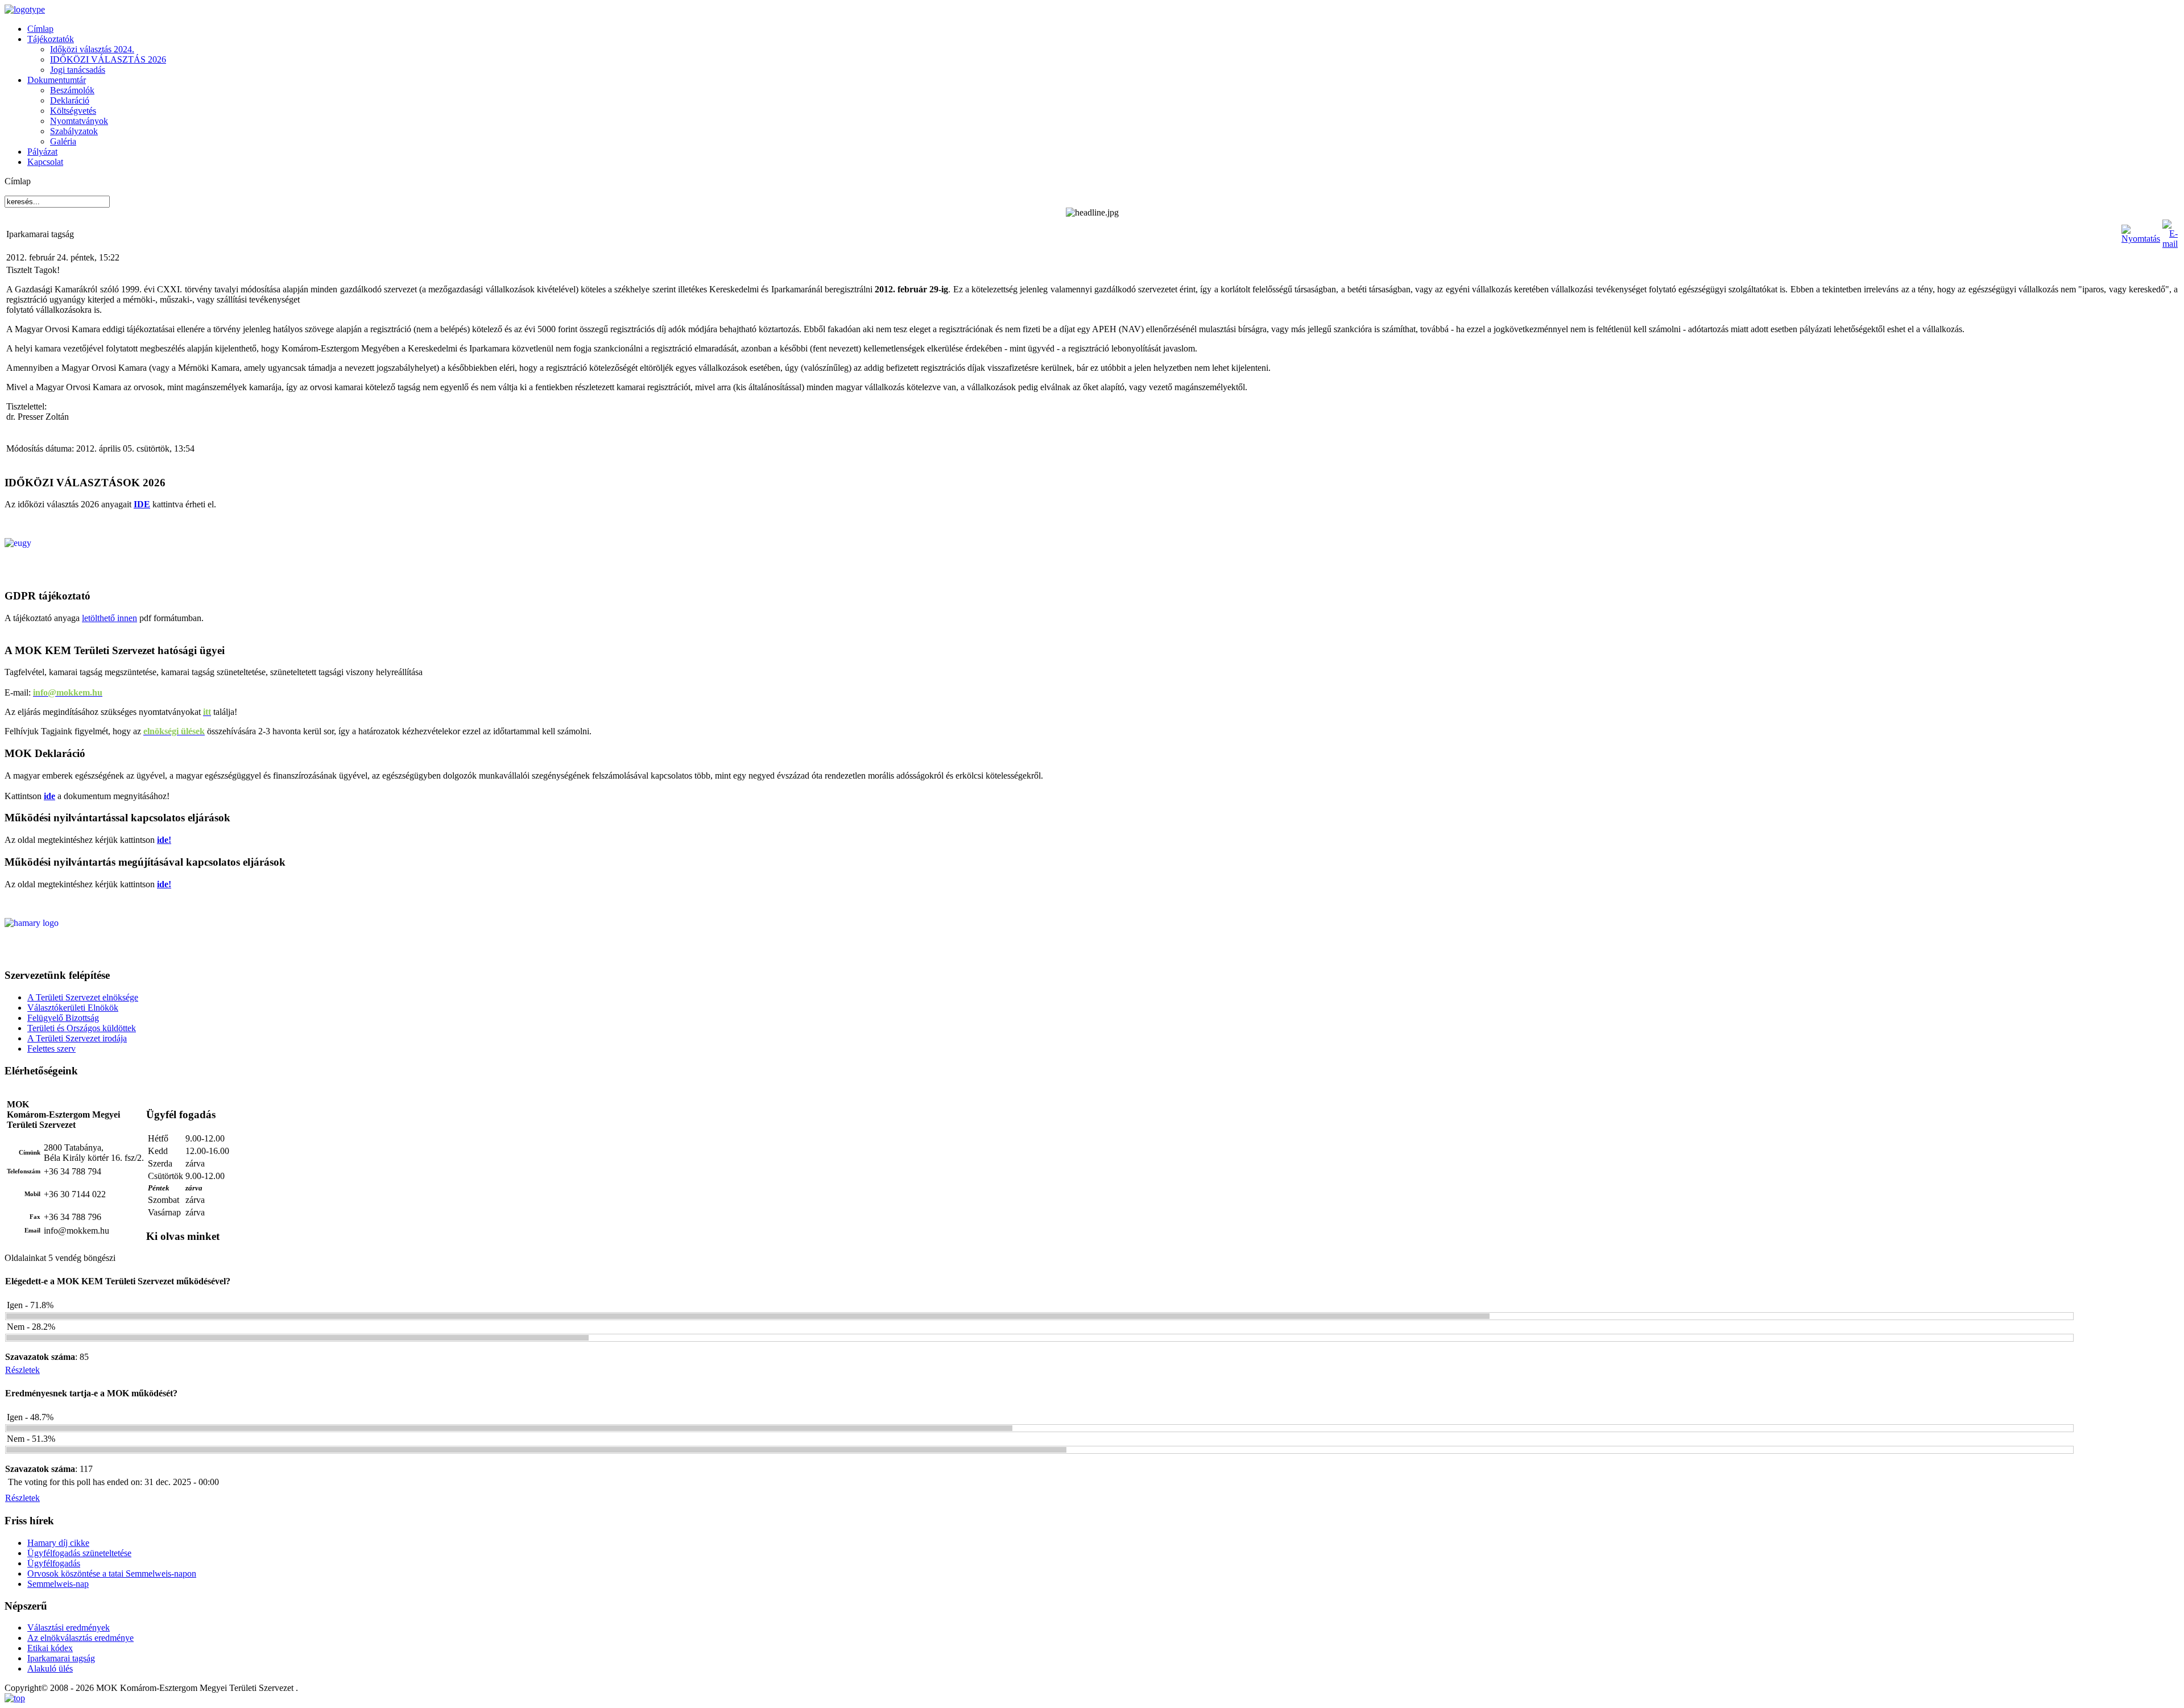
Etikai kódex (50, 1648)
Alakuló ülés (50, 1668)
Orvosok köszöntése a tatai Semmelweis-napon (112, 1573)
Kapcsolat (45, 162)
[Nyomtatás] (2141, 239)
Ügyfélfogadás (54, 1563)
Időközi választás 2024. (92, 49)
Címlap (40, 29)
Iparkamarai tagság (61, 1658)
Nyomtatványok (79, 121)
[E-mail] (2170, 244)
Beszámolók (72, 90)
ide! (164, 840)
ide (49, 796)
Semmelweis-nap (58, 1584)
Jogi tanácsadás (78, 70)
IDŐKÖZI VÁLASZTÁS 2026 (108, 59)
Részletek (22, 1370)
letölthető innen (109, 618)
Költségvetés (73, 111)
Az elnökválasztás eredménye (80, 1638)
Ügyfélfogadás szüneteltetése (79, 1553)
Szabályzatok (74, 131)
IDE (142, 504)
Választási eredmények (69, 1628)
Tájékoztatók (51, 39)
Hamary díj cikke (58, 1543)
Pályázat (42, 152)
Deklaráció (70, 100)
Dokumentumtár (57, 80)
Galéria (63, 141)
